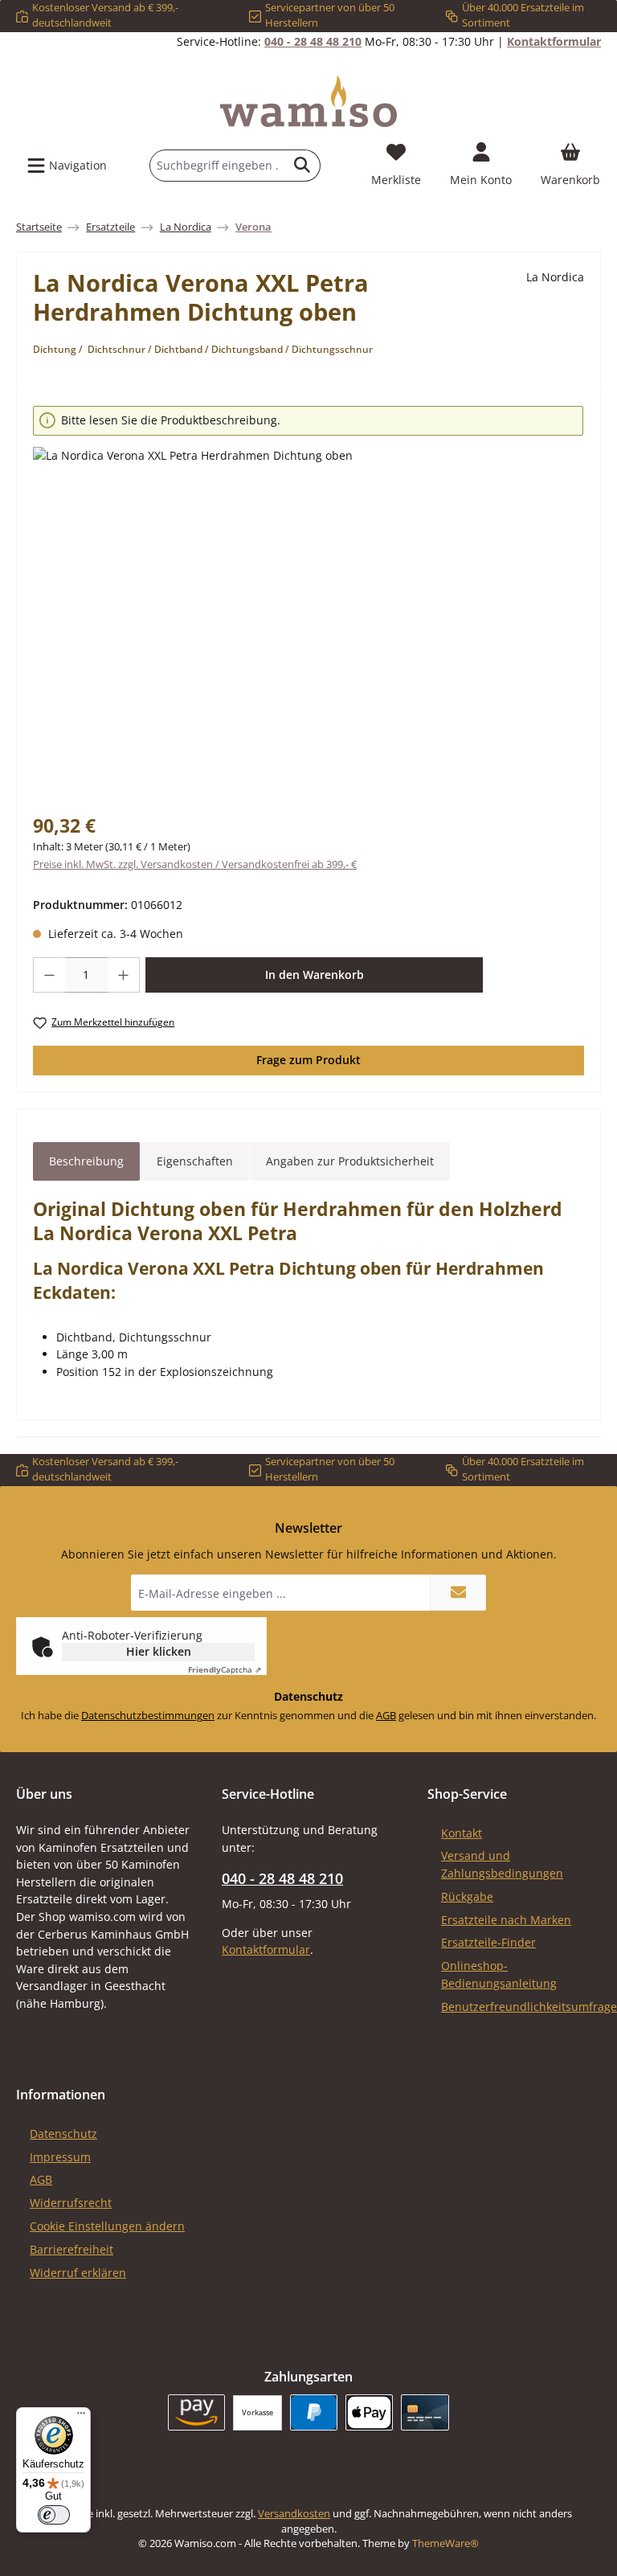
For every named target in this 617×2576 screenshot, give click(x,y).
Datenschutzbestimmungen (148, 1716)
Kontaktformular (554, 41)
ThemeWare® (445, 2543)
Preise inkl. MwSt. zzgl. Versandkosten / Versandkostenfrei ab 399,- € (195, 864)
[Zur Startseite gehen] (308, 101)
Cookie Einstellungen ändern (107, 2226)
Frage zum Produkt (308, 1060)
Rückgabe (467, 1896)
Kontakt (462, 1833)
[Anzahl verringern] (49, 975)
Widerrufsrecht (71, 2203)
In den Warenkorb (315, 975)
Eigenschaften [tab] (195, 1161)
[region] (308, 599)
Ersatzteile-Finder (488, 1942)
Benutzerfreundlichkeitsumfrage (529, 2007)
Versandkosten (294, 2514)
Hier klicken (159, 1651)
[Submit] (458, 1593)
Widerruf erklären (78, 2273)
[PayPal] (314, 2412)
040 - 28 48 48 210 (313, 41)
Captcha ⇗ (225, 1669)
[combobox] (217, 166)
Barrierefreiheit (72, 2249)
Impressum (60, 2157)
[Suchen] (302, 166)
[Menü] (81, 2417)
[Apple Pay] (369, 2412)
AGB (386, 1716)
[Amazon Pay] (196, 2412)
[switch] (54, 2515)
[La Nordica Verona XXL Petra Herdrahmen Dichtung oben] (308, 620)
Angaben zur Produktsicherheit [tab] (350, 1161)
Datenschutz (63, 2134)
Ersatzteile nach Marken (506, 1920)
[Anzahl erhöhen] (124, 975)
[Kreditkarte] (425, 2412)
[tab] (86, 1161)
